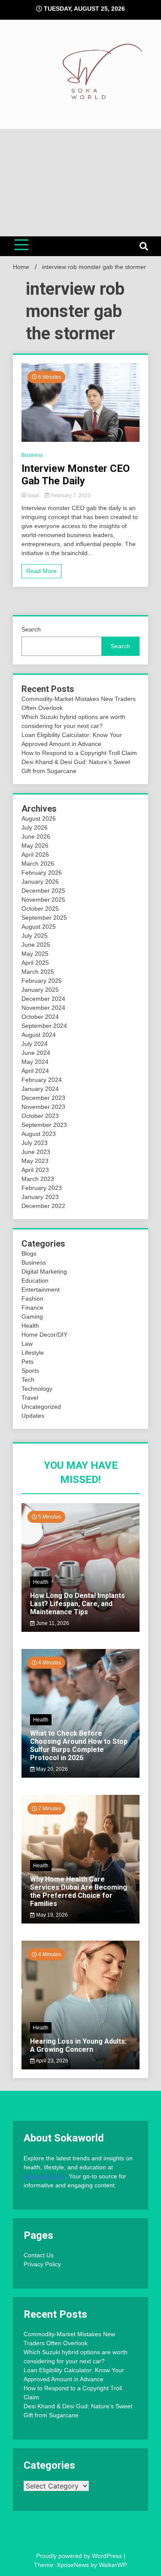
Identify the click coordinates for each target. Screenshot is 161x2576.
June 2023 (36, 1152)
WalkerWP (112, 2565)
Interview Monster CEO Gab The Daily (76, 475)
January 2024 (40, 1089)
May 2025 (35, 954)
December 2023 (43, 1098)
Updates (33, 1416)
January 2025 (40, 990)
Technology (37, 1389)
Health (30, 1326)
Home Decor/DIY (44, 1335)
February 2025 (42, 981)
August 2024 (39, 1035)
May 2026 (35, 846)
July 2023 (35, 1143)
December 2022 (43, 1206)
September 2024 (44, 1026)
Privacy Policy (42, 2264)
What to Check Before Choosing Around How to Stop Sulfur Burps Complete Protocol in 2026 (79, 1746)
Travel (30, 1398)
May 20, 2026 (51, 1769)
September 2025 (44, 918)
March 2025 (38, 972)
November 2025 (43, 900)
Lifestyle (33, 1353)
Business (32, 455)
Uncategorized (41, 1407)
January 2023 (40, 1197)
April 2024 (35, 1071)
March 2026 (38, 864)
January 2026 (40, 882)
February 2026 (42, 873)
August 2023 (39, 1134)
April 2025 (35, 963)
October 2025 (40, 909)
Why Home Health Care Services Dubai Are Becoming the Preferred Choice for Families (79, 1892)
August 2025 (39, 927)
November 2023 (43, 1107)
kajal (33, 495)
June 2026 (36, 837)
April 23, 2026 (52, 2061)
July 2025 (35, 936)
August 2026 (39, 818)
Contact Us (39, 2255)
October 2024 (40, 1017)
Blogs (29, 1253)
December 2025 (43, 891)
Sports (30, 1371)
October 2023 (40, 1116)
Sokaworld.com (44, 2176)
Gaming (32, 1317)
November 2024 (43, 1008)
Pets (27, 1362)
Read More (41, 571)
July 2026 (35, 827)
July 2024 (35, 1044)
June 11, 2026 (52, 1623)
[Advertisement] (80, 183)
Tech (28, 1380)
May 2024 (35, 1062)
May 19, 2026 (51, 1915)
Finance (32, 1308)
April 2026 (35, 855)
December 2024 (43, 999)
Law (27, 1344)
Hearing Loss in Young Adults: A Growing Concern (78, 2045)
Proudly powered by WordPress (80, 2556)
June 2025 (36, 945)
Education (35, 1280)
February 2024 (42, 1080)
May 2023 (35, 1161)
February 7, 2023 (70, 495)
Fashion (32, 1299)
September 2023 (44, 1125)
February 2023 (42, 1188)
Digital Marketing (44, 1271)
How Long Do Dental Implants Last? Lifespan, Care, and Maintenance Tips (77, 1604)
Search (31, 629)
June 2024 (36, 1053)
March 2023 (38, 1179)
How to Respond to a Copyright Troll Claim (79, 753)
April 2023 (35, 1170)
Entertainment (41, 1290)
